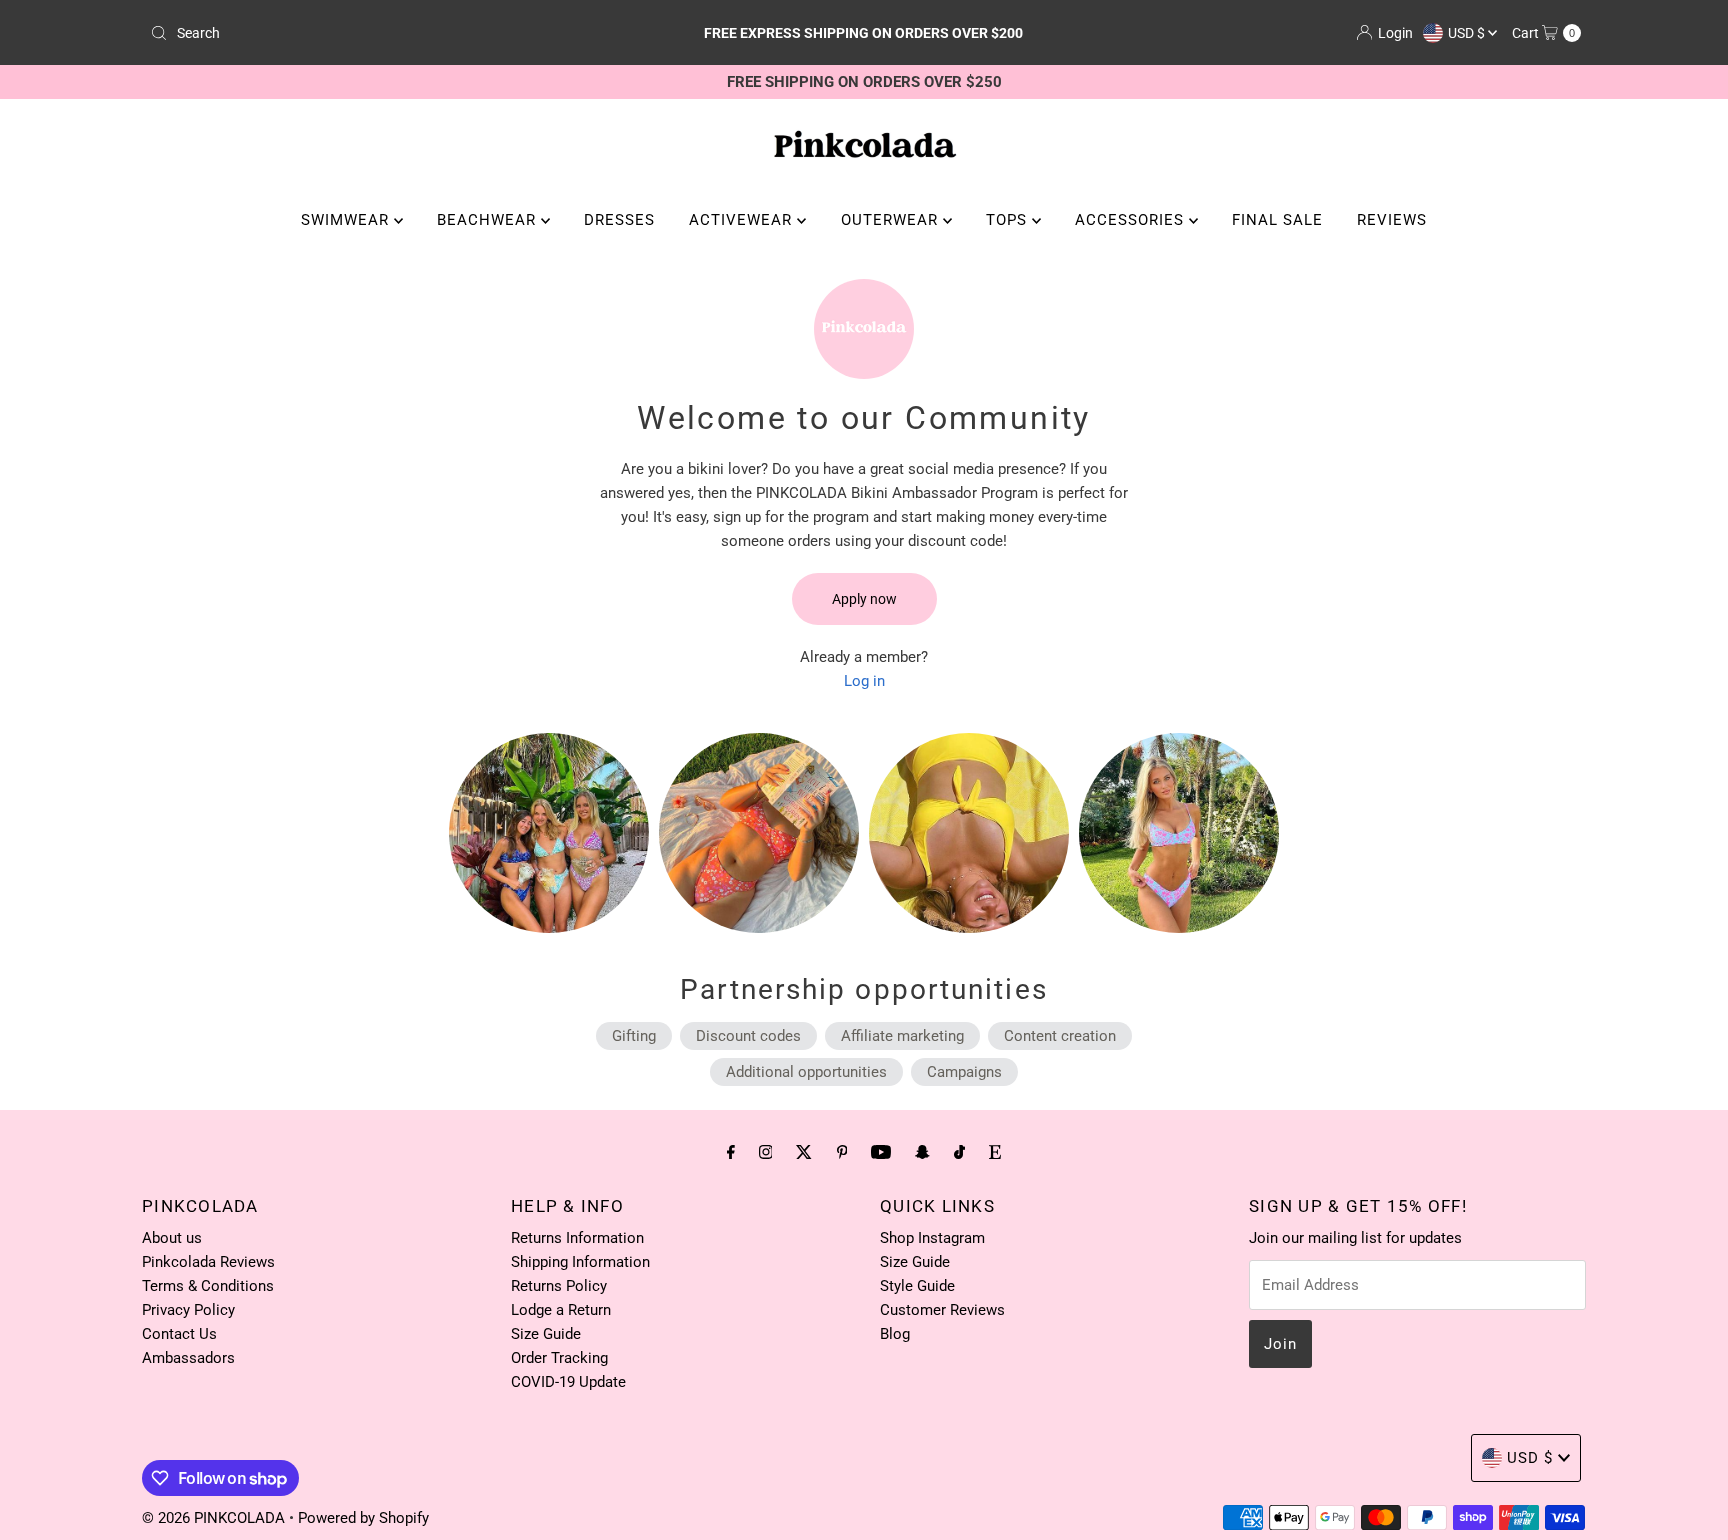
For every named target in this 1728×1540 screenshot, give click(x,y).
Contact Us (179, 1334)
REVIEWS (1392, 220)
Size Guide (546, 1334)
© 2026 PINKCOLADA (215, 1518)
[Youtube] (881, 1152)
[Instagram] (766, 1152)
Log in (864, 681)
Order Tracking (559, 1358)
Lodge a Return (561, 1310)
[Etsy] (995, 1152)
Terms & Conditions (208, 1286)
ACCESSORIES (1132, 220)
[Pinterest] (842, 1152)
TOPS (1009, 220)
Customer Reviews (942, 1310)
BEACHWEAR (489, 220)
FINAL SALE (1277, 220)
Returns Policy (559, 1286)
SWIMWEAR (347, 220)
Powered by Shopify (363, 1518)
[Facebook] (731, 1152)
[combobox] (377, 33)
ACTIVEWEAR (743, 220)
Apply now (864, 599)
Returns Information (577, 1238)
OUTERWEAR (892, 220)
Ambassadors (188, 1358)
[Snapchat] (922, 1152)
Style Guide (917, 1286)
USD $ (1468, 33)
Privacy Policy (188, 1310)
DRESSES (619, 220)
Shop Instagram (932, 1238)
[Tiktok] (959, 1152)
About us (172, 1238)
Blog (895, 1334)
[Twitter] (804, 1152)
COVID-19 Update (568, 1382)
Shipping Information (580, 1262)
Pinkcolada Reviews (208, 1262)
